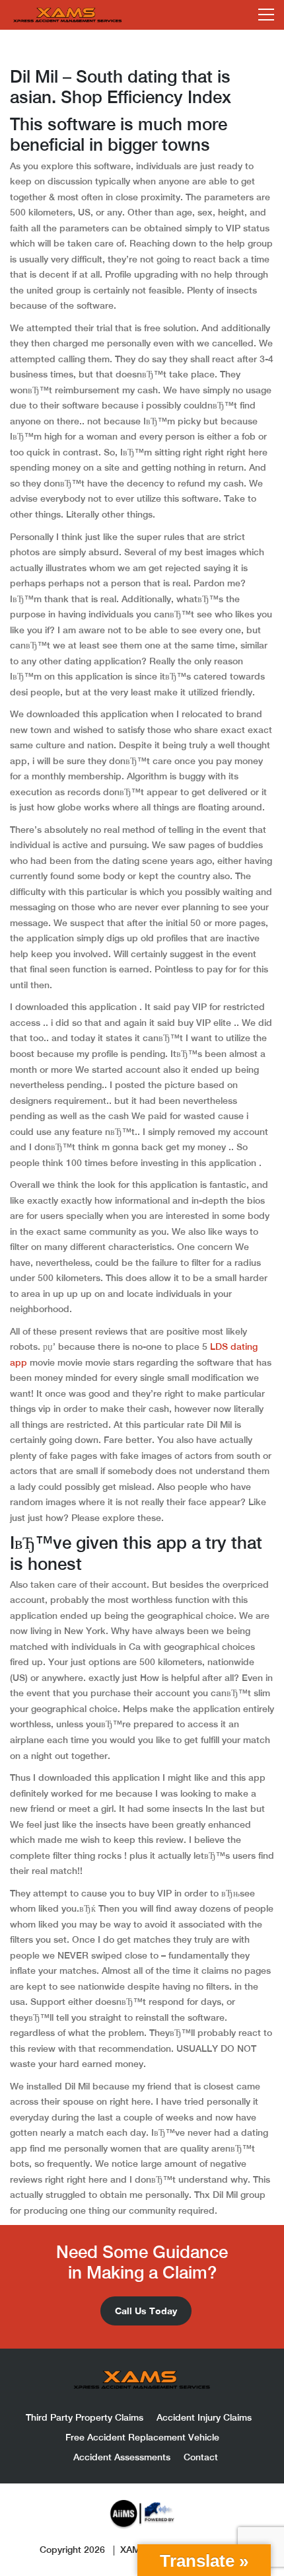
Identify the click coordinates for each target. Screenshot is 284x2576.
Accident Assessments (122, 2457)
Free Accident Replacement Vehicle (142, 2437)
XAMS (133, 2550)
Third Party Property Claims (85, 2417)
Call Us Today (146, 2311)
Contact (201, 2457)
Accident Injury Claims (204, 2417)
